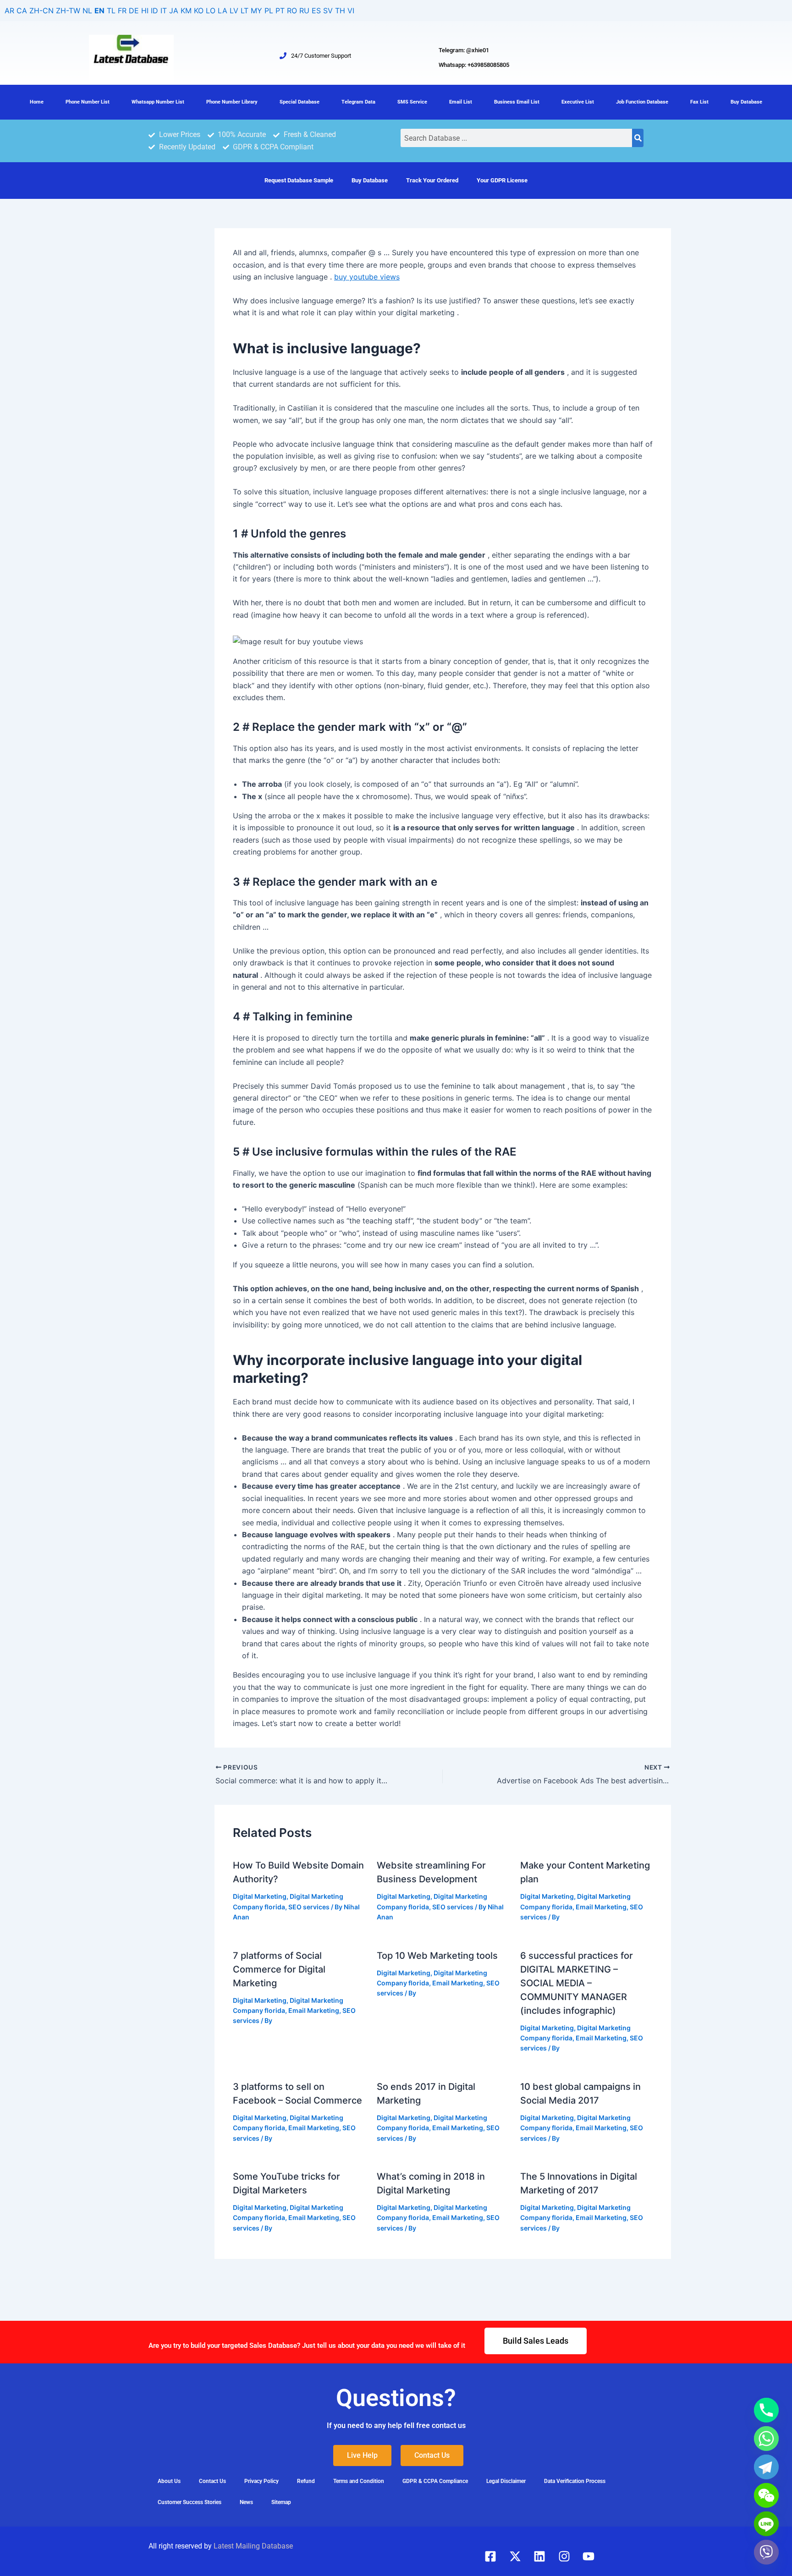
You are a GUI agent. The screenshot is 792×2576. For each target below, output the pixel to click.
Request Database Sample (299, 180)
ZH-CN (41, 11)
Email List (461, 102)
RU (304, 11)
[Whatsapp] (766, 2439)
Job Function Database (642, 102)
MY (256, 11)
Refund (306, 2481)
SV (328, 11)
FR (122, 11)
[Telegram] (766, 2467)
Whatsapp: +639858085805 (474, 65)
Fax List (699, 102)
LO (211, 11)
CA (22, 11)
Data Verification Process (575, 2481)
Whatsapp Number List (158, 102)
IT (164, 11)
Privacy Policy (261, 2481)
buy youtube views (367, 277)
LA (223, 11)
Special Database (300, 102)
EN (99, 11)
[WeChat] (766, 2495)
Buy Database (746, 102)
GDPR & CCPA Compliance (435, 2481)
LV (234, 11)
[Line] (766, 2524)
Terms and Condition (359, 2481)
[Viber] (766, 2552)
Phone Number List (88, 102)
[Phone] (766, 2410)
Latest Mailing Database (253, 2546)
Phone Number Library (232, 102)
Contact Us (212, 2481)
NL (87, 11)
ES (316, 11)
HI (145, 11)
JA (174, 11)
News (246, 2502)
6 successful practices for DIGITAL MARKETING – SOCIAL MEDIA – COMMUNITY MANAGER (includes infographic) (577, 1983)
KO (199, 11)
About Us (169, 2481)
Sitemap (281, 2502)
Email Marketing (601, 1907)
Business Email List (517, 102)
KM (186, 11)
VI (351, 11)
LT (245, 11)
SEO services (309, 1907)
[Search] (638, 138)
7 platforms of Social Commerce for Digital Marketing (279, 1969)
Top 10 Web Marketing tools (437, 1956)
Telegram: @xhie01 (464, 50)
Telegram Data (358, 102)
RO (292, 11)
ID (154, 11)
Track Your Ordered (432, 180)
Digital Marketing (260, 1896)
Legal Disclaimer (506, 2481)
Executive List (578, 102)
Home (37, 102)
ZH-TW (68, 11)
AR (9, 11)
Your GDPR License (502, 180)
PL (269, 11)
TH (340, 11)
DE (134, 11)
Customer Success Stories (190, 2502)
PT (280, 11)
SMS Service (412, 102)
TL (111, 11)
